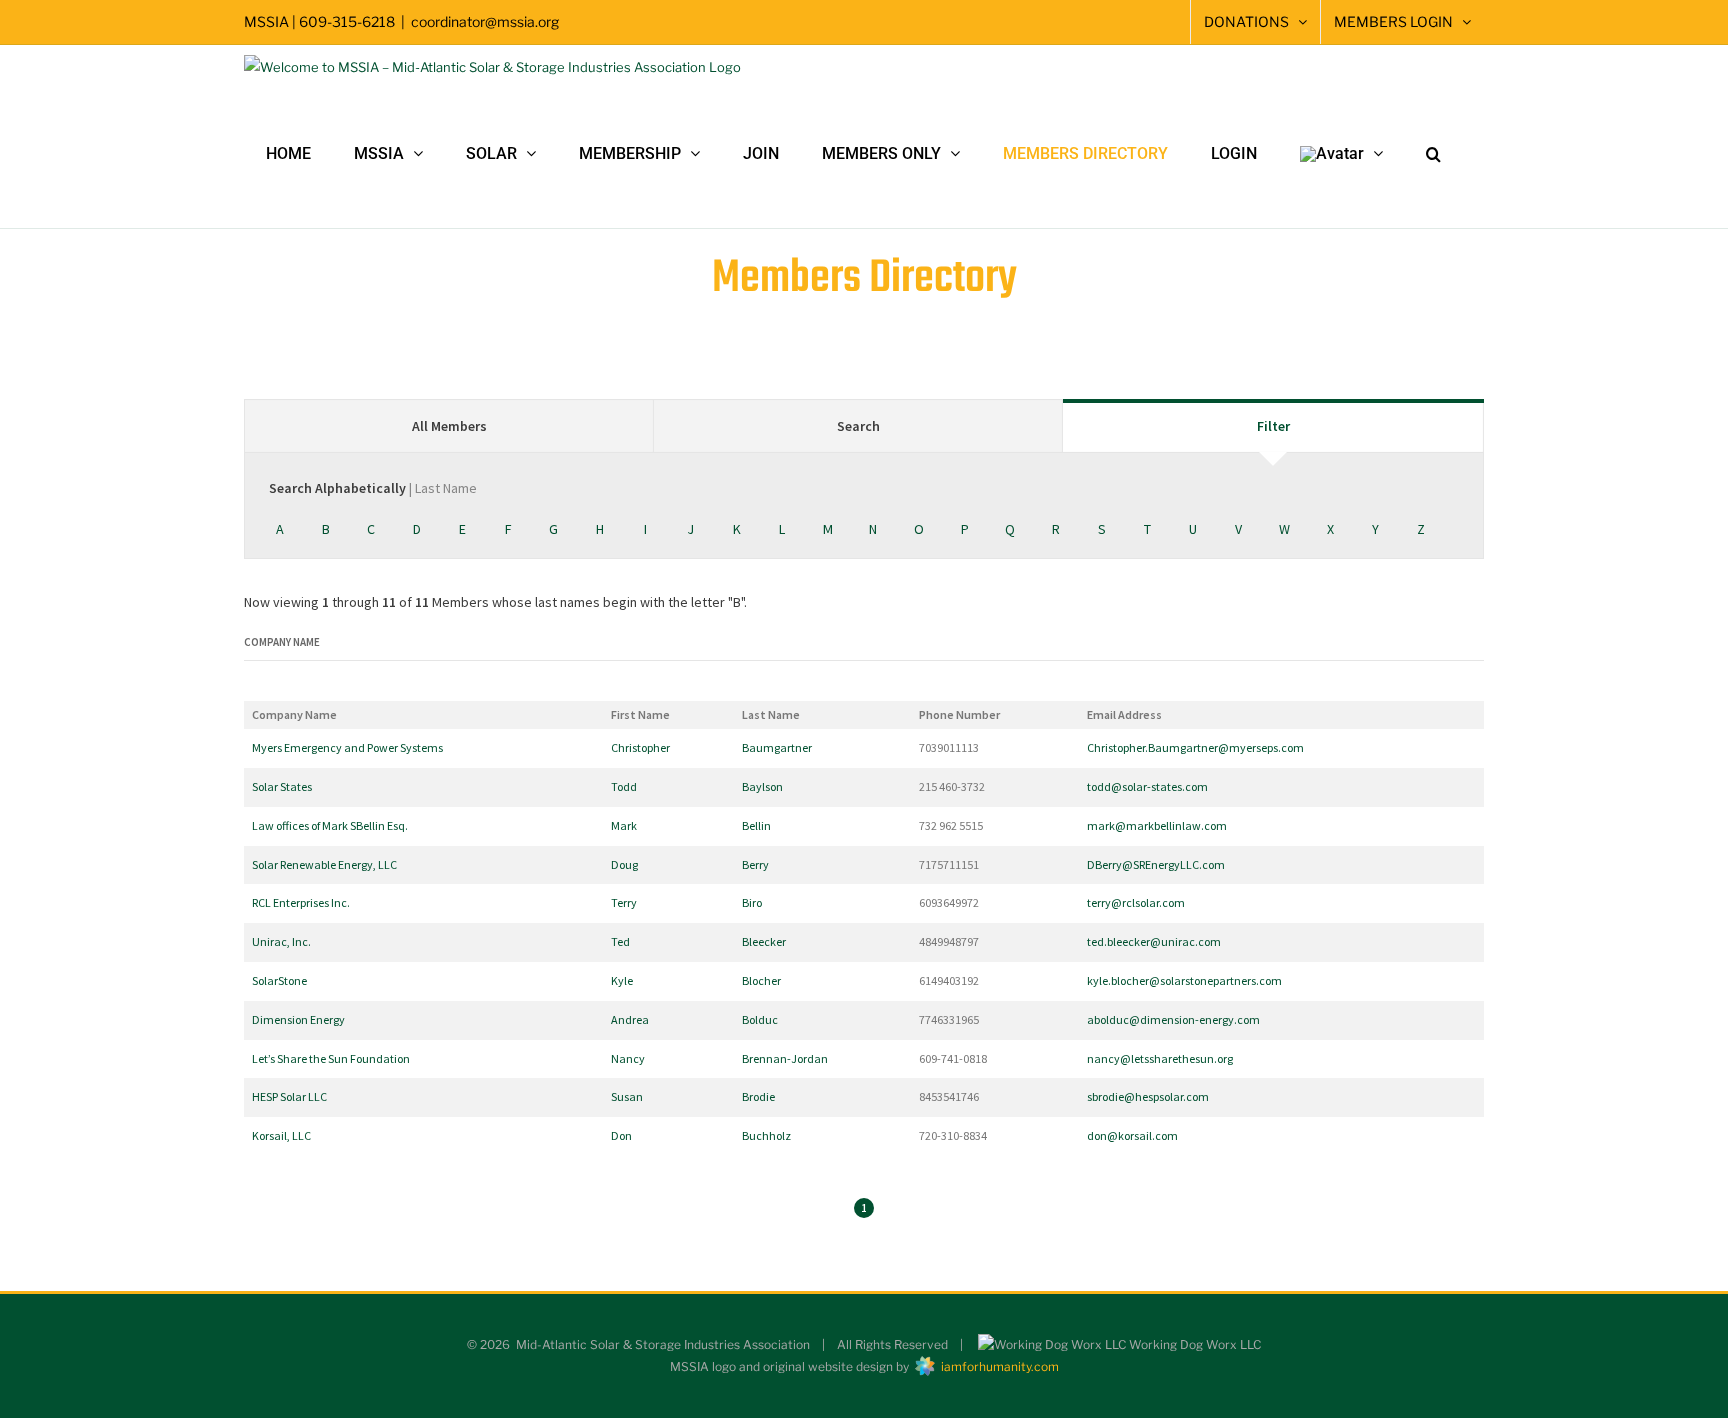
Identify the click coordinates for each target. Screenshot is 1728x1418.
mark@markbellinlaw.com (1157, 825)
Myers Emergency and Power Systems (347, 747)
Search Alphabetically (373, 488)
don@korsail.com (1132, 1135)
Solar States (282, 786)
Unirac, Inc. (281, 941)
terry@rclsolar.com (1136, 902)
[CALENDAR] (1164, 22)
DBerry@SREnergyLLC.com (1156, 864)
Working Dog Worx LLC (1193, 1344)
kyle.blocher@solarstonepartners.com (1184, 980)
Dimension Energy (298, 1019)
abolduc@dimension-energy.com (1173, 1019)
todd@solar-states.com (1147, 786)
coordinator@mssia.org (485, 21)
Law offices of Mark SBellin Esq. (330, 825)
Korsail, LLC (281, 1135)
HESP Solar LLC (289, 1096)
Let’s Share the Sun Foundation (331, 1058)
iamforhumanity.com (997, 1366)
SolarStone (279, 980)
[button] (1433, 154)
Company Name (282, 642)
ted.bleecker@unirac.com (1154, 941)
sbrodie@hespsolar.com (1148, 1096)
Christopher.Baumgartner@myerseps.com (1195, 747)
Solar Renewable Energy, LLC (324, 864)
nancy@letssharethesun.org (1160, 1058)
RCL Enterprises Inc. (301, 902)
